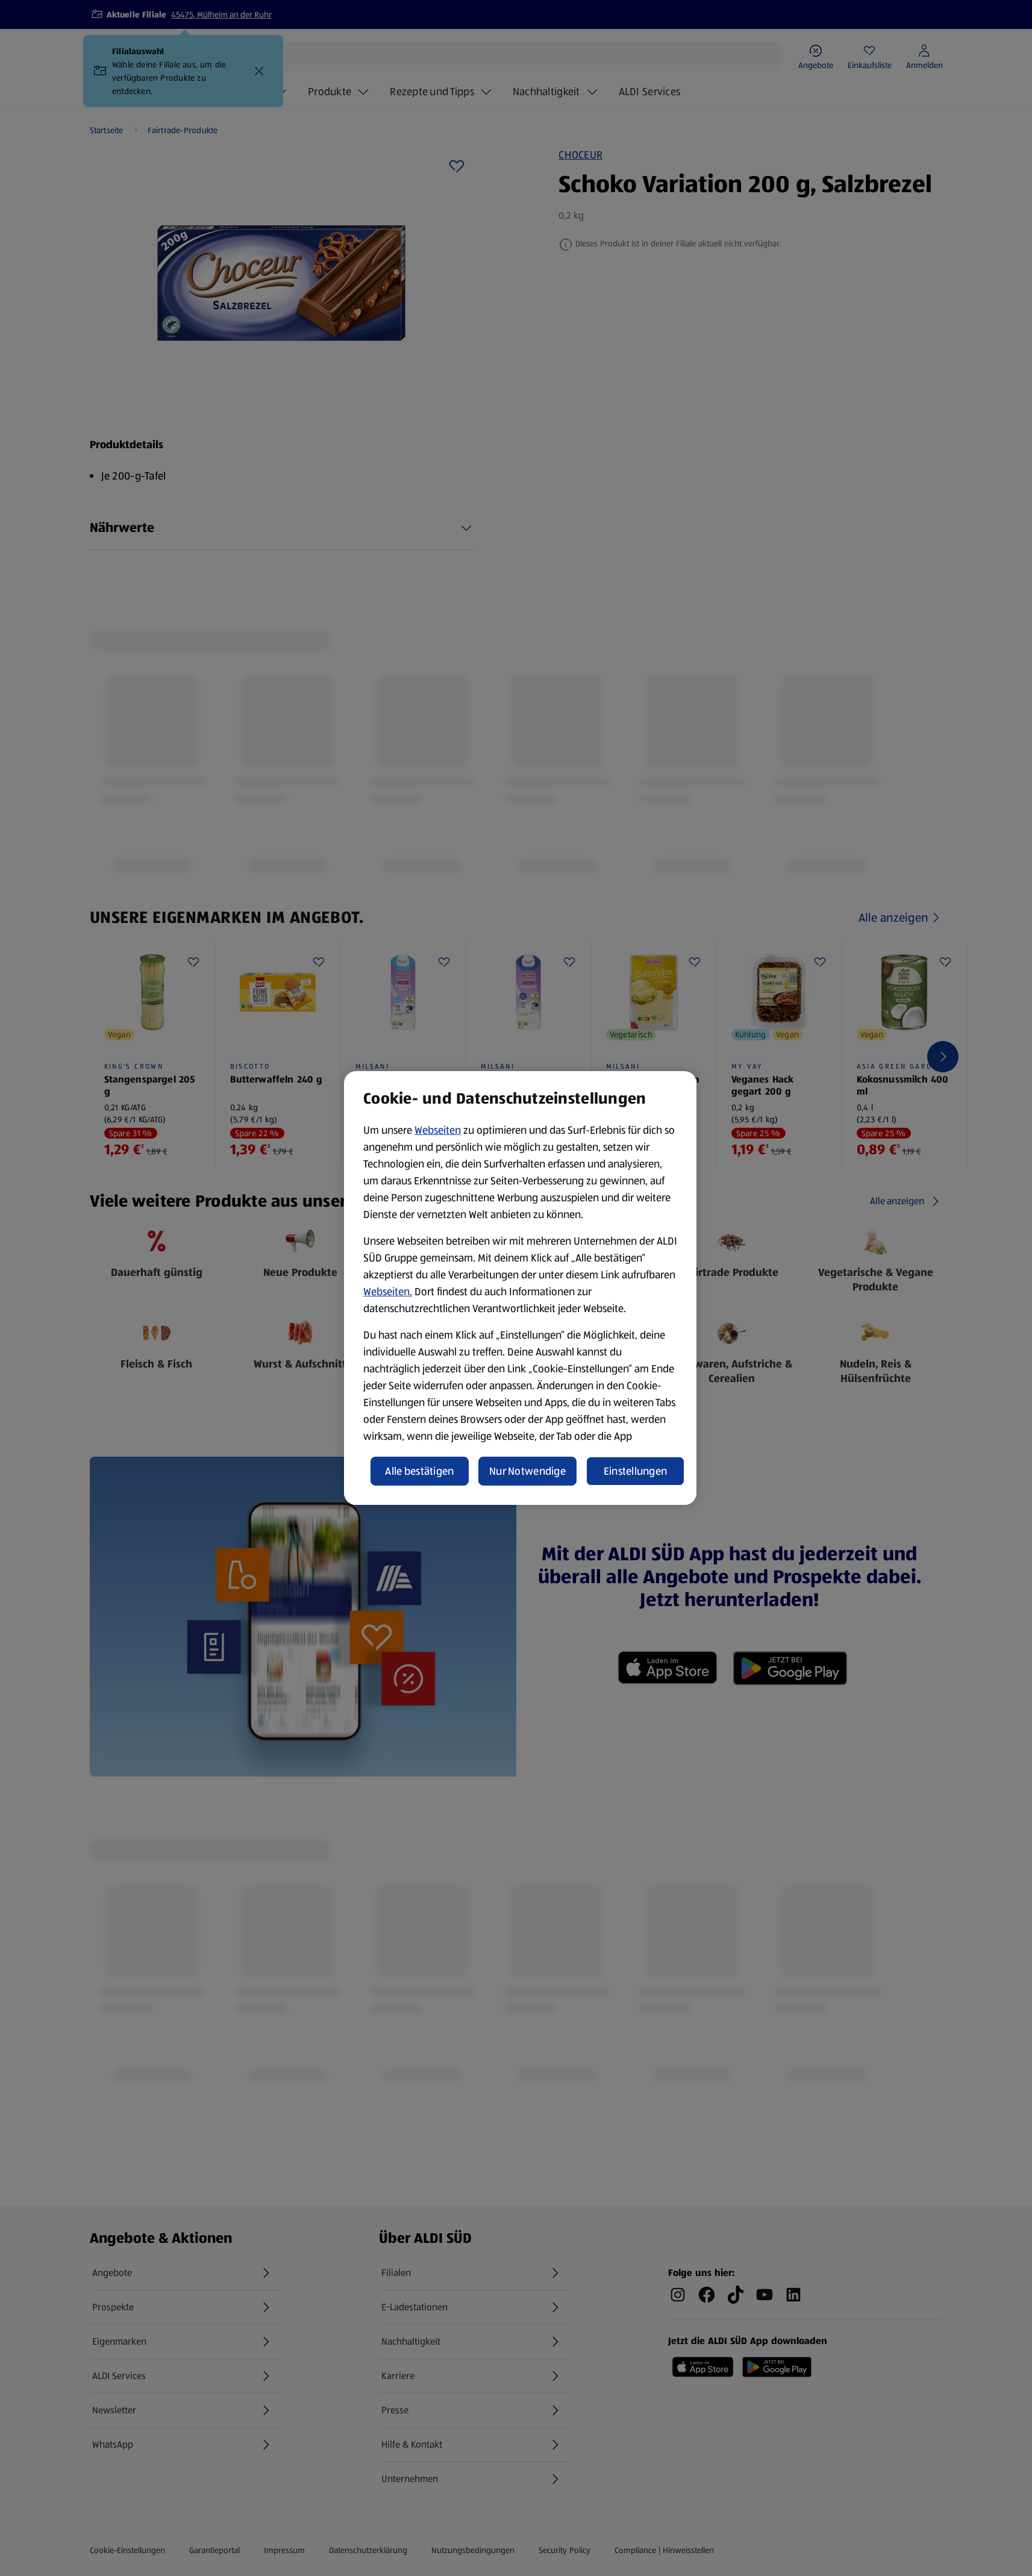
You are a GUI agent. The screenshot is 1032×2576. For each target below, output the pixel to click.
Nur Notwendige (527, 1471)
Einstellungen (636, 1471)
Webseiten (438, 1130)
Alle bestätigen (419, 1471)
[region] (520, 1288)
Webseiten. (388, 1292)
